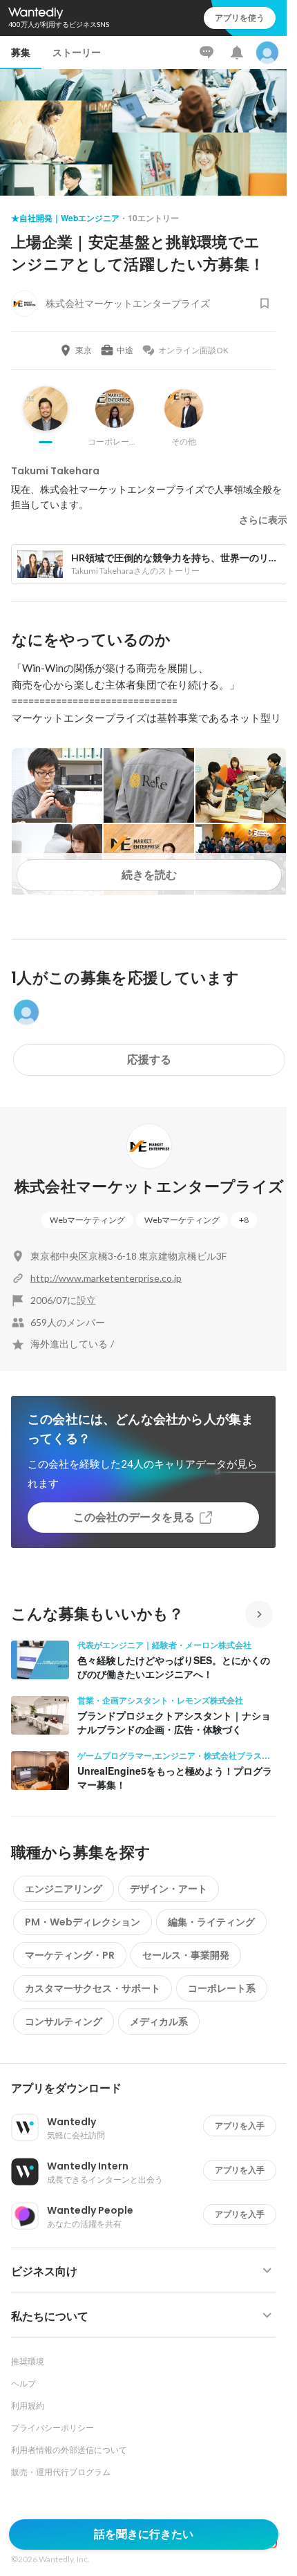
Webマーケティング (87, 1220)
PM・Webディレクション (83, 1922)
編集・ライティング (211, 1922)
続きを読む (149, 875)
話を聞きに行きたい (144, 2534)
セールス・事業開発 (186, 1955)
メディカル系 (159, 2022)
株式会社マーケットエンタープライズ (150, 1187)
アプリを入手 (240, 2126)
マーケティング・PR (70, 1955)
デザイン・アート (169, 1889)
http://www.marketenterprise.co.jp (106, 1278)
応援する (149, 1060)
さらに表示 (263, 520)
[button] (149, 2089)
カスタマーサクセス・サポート (93, 1988)
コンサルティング (64, 2022)
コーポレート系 (222, 1988)
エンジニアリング (64, 1889)
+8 (244, 1220)
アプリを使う (240, 18)
